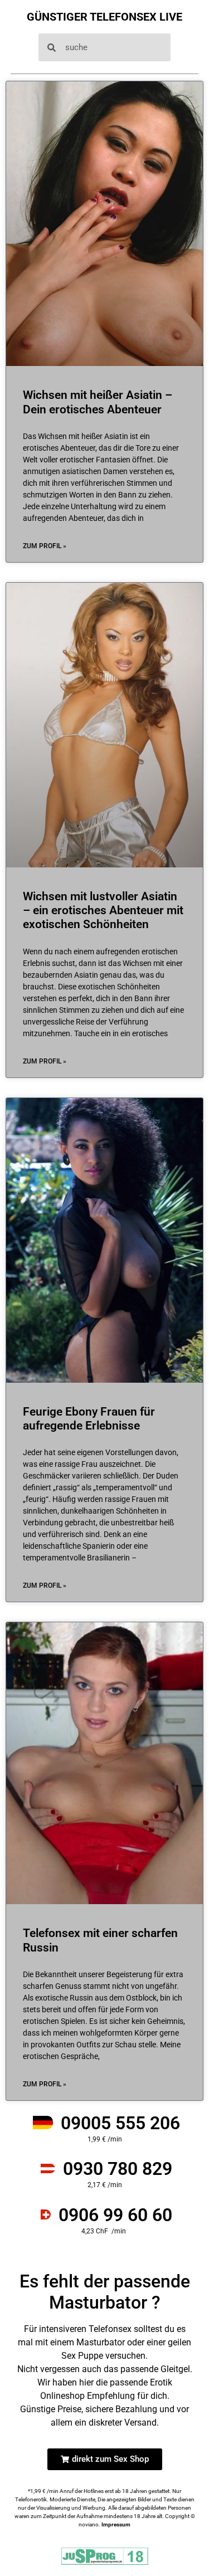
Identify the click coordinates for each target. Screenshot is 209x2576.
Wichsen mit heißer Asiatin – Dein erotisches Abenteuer (98, 402)
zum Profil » (45, 546)
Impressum (116, 2524)
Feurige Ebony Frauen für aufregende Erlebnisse (89, 1419)
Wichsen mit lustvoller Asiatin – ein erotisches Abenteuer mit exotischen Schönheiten (103, 910)
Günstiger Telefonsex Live (104, 17)
